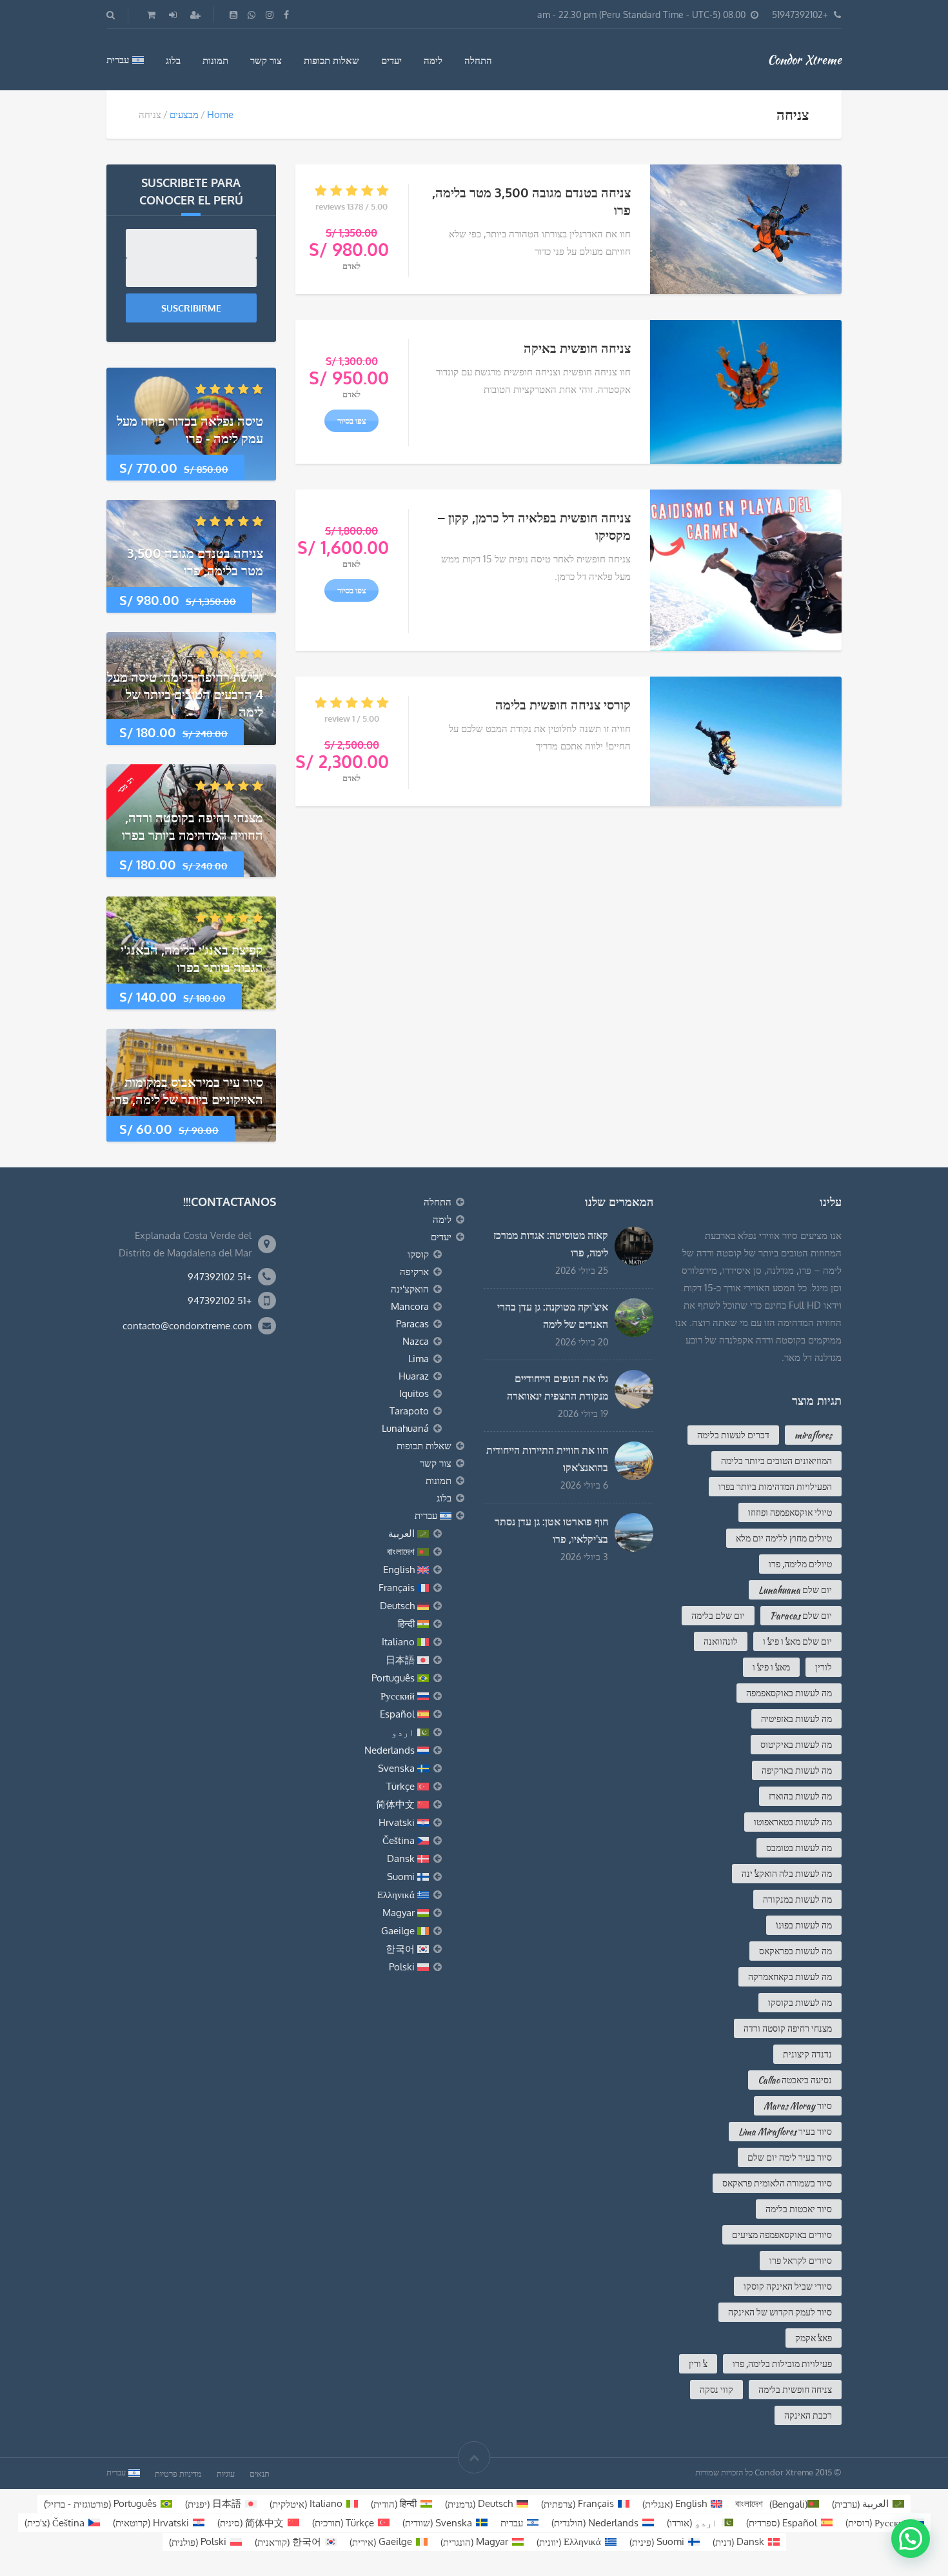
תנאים (260, 2473)
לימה (433, 60)
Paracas (412, 1324)
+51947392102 (800, 15)
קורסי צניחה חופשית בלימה (563, 704)
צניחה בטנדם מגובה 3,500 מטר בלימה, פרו (195, 561)
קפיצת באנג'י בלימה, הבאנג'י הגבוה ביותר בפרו (192, 958)
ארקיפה (414, 1272)
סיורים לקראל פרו (801, 2261)
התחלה (478, 60)
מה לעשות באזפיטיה (796, 1719)
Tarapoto (409, 1411)
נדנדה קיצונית (807, 2054)
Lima (419, 1359)
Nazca (416, 1341)
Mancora (410, 1306)
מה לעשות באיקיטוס (796, 1745)
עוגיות (226, 2473)
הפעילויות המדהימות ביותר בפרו (775, 1487)
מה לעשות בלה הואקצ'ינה (787, 1874)
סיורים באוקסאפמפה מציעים (782, 2235)
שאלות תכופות (331, 60)
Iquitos (414, 1393)
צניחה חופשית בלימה (795, 2390)
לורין (824, 1667)
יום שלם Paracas (801, 1616)
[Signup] (194, 15)
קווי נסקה (716, 2390)
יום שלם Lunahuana (795, 1590)
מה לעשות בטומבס (799, 1848)
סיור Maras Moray (798, 2106)
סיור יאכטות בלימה (799, 2209)
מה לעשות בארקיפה (797, 1770)
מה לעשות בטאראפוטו (793, 1822)
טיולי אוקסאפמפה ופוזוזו (790, 1512)
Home (220, 114)
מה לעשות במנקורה (797, 1899)
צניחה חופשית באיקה (577, 348)
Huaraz (414, 1376)
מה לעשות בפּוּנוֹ (804, 1925)
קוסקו (418, 1254)
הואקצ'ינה (410, 1289)
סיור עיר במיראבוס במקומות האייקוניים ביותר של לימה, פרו (188, 1090)
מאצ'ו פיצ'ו (771, 1667)
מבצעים (184, 114)
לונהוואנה (721, 1641)
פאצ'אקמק (814, 2338)
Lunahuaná (405, 1428)
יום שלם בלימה (718, 1616)
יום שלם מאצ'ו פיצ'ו (797, 1641)
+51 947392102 (220, 1277)
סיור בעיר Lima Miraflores (785, 2132)
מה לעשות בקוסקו (800, 2003)
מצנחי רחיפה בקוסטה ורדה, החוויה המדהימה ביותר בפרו (193, 826)
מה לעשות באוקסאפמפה (789, 1693)
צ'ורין (698, 2364)
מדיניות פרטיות (178, 2473)
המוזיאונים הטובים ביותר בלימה (776, 1461)
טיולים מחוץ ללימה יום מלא (784, 1538)
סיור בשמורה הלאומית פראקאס (777, 2183)
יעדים (391, 60)
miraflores (813, 1435)
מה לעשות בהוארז (800, 1796)
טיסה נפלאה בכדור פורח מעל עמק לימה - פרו (190, 429)
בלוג (173, 60)
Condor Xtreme (805, 59)
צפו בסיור (352, 292)
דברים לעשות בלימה (733, 1435)
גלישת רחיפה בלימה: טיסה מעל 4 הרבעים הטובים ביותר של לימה (185, 694)
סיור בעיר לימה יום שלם (790, 2157)
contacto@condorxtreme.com (187, 1326)
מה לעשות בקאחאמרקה (790, 1977)
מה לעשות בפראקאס (795, 1951)
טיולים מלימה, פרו (800, 1564)
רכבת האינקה (808, 2415)
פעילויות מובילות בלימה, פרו (782, 2364)
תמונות (215, 60)
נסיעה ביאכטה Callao (795, 2080)
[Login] (172, 15)
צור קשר (266, 60)
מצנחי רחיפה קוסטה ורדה (788, 2028)
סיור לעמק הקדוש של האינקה (780, 2312)
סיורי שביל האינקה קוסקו (788, 2286)
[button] (911, 2539)
